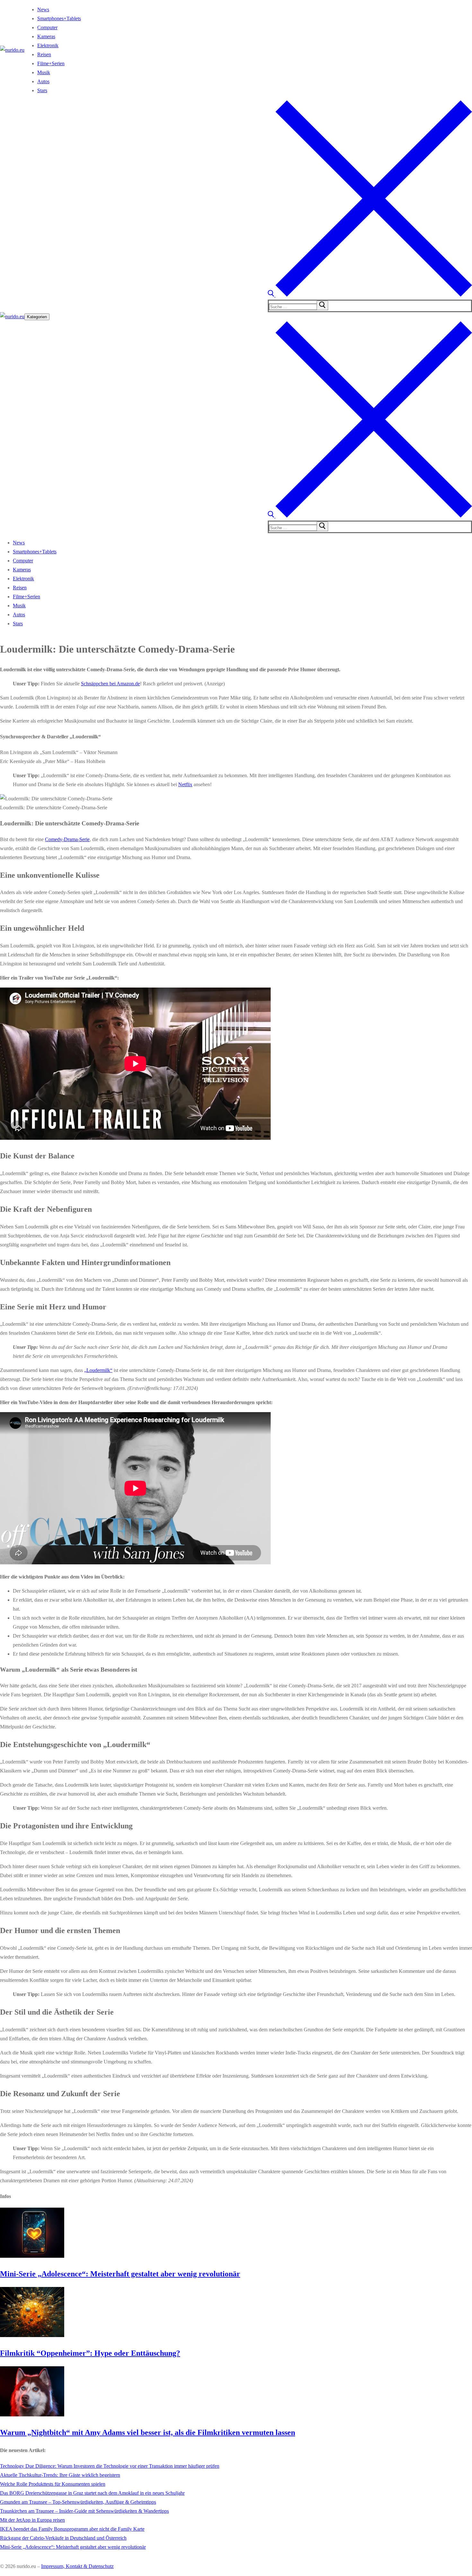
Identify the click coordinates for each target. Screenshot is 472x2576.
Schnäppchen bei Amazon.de (110, 684)
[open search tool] (370, 295)
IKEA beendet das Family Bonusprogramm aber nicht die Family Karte (72, 2529)
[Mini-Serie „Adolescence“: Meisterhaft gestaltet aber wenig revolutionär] (32, 2256)
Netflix (185, 784)
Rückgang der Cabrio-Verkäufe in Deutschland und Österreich (63, 2538)
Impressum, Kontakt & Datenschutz (77, 2566)
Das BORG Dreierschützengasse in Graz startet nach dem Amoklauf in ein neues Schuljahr (92, 2493)
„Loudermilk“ (98, 1370)
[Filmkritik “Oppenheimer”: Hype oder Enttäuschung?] (32, 2335)
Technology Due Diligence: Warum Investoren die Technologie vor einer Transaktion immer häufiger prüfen (110, 2466)
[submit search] (322, 305)
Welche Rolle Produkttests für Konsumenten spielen (53, 2484)
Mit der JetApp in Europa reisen (32, 2520)
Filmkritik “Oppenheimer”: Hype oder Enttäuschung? (90, 2353)
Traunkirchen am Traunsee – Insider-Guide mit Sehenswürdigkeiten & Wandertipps (84, 2511)
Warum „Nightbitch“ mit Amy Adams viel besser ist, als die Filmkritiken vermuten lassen (148, 2432)
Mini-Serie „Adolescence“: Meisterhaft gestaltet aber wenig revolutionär (120, 2274)
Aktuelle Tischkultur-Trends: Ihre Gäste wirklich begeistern (60, 2475)
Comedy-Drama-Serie (67, 839)
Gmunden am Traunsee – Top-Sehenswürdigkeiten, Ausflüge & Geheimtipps (78, 2502)
